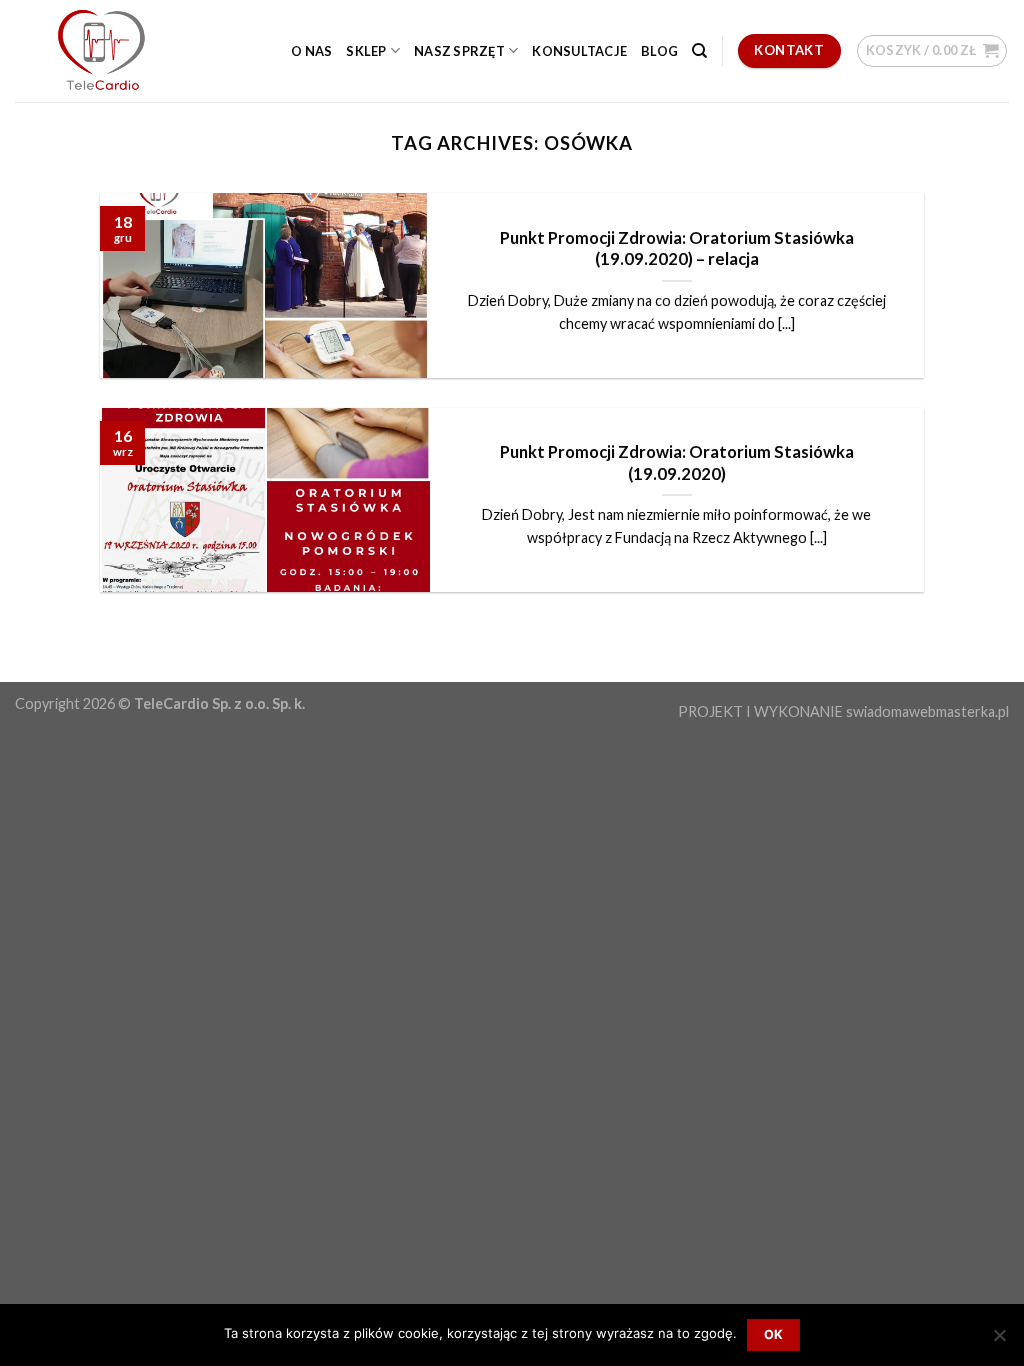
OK (774, 1334)
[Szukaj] (699, 51)
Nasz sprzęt (459, 51)
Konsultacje (579, 51)
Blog (659, 51)
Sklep (366, 51)
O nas (311, 51)
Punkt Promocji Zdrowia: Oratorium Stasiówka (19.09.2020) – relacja (677, 249)
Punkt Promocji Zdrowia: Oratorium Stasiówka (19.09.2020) (677, 463)
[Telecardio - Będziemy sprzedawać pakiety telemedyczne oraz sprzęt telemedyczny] (115, 51)
